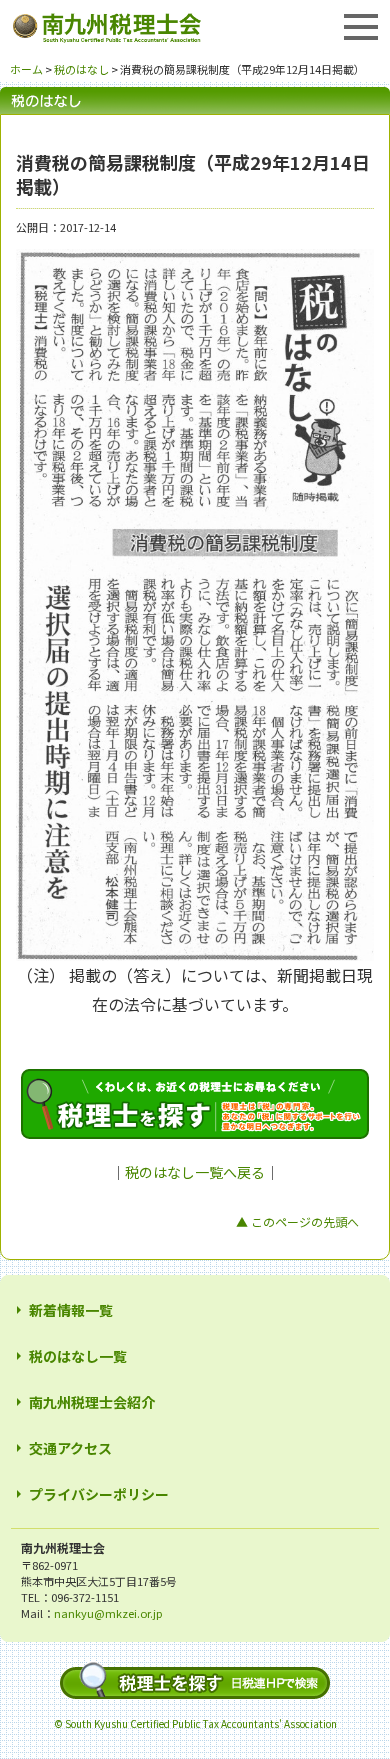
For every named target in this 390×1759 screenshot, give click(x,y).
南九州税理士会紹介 (92, 1402)
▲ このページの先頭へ (297, 1221)
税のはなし (81, 69)
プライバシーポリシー (99, 1494)
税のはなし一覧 (78, 1356)
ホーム (26, 69)
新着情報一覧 (71, 1310)
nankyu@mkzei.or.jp (108, 1613)
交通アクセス (70, 1448)
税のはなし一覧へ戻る (195, 1172)
